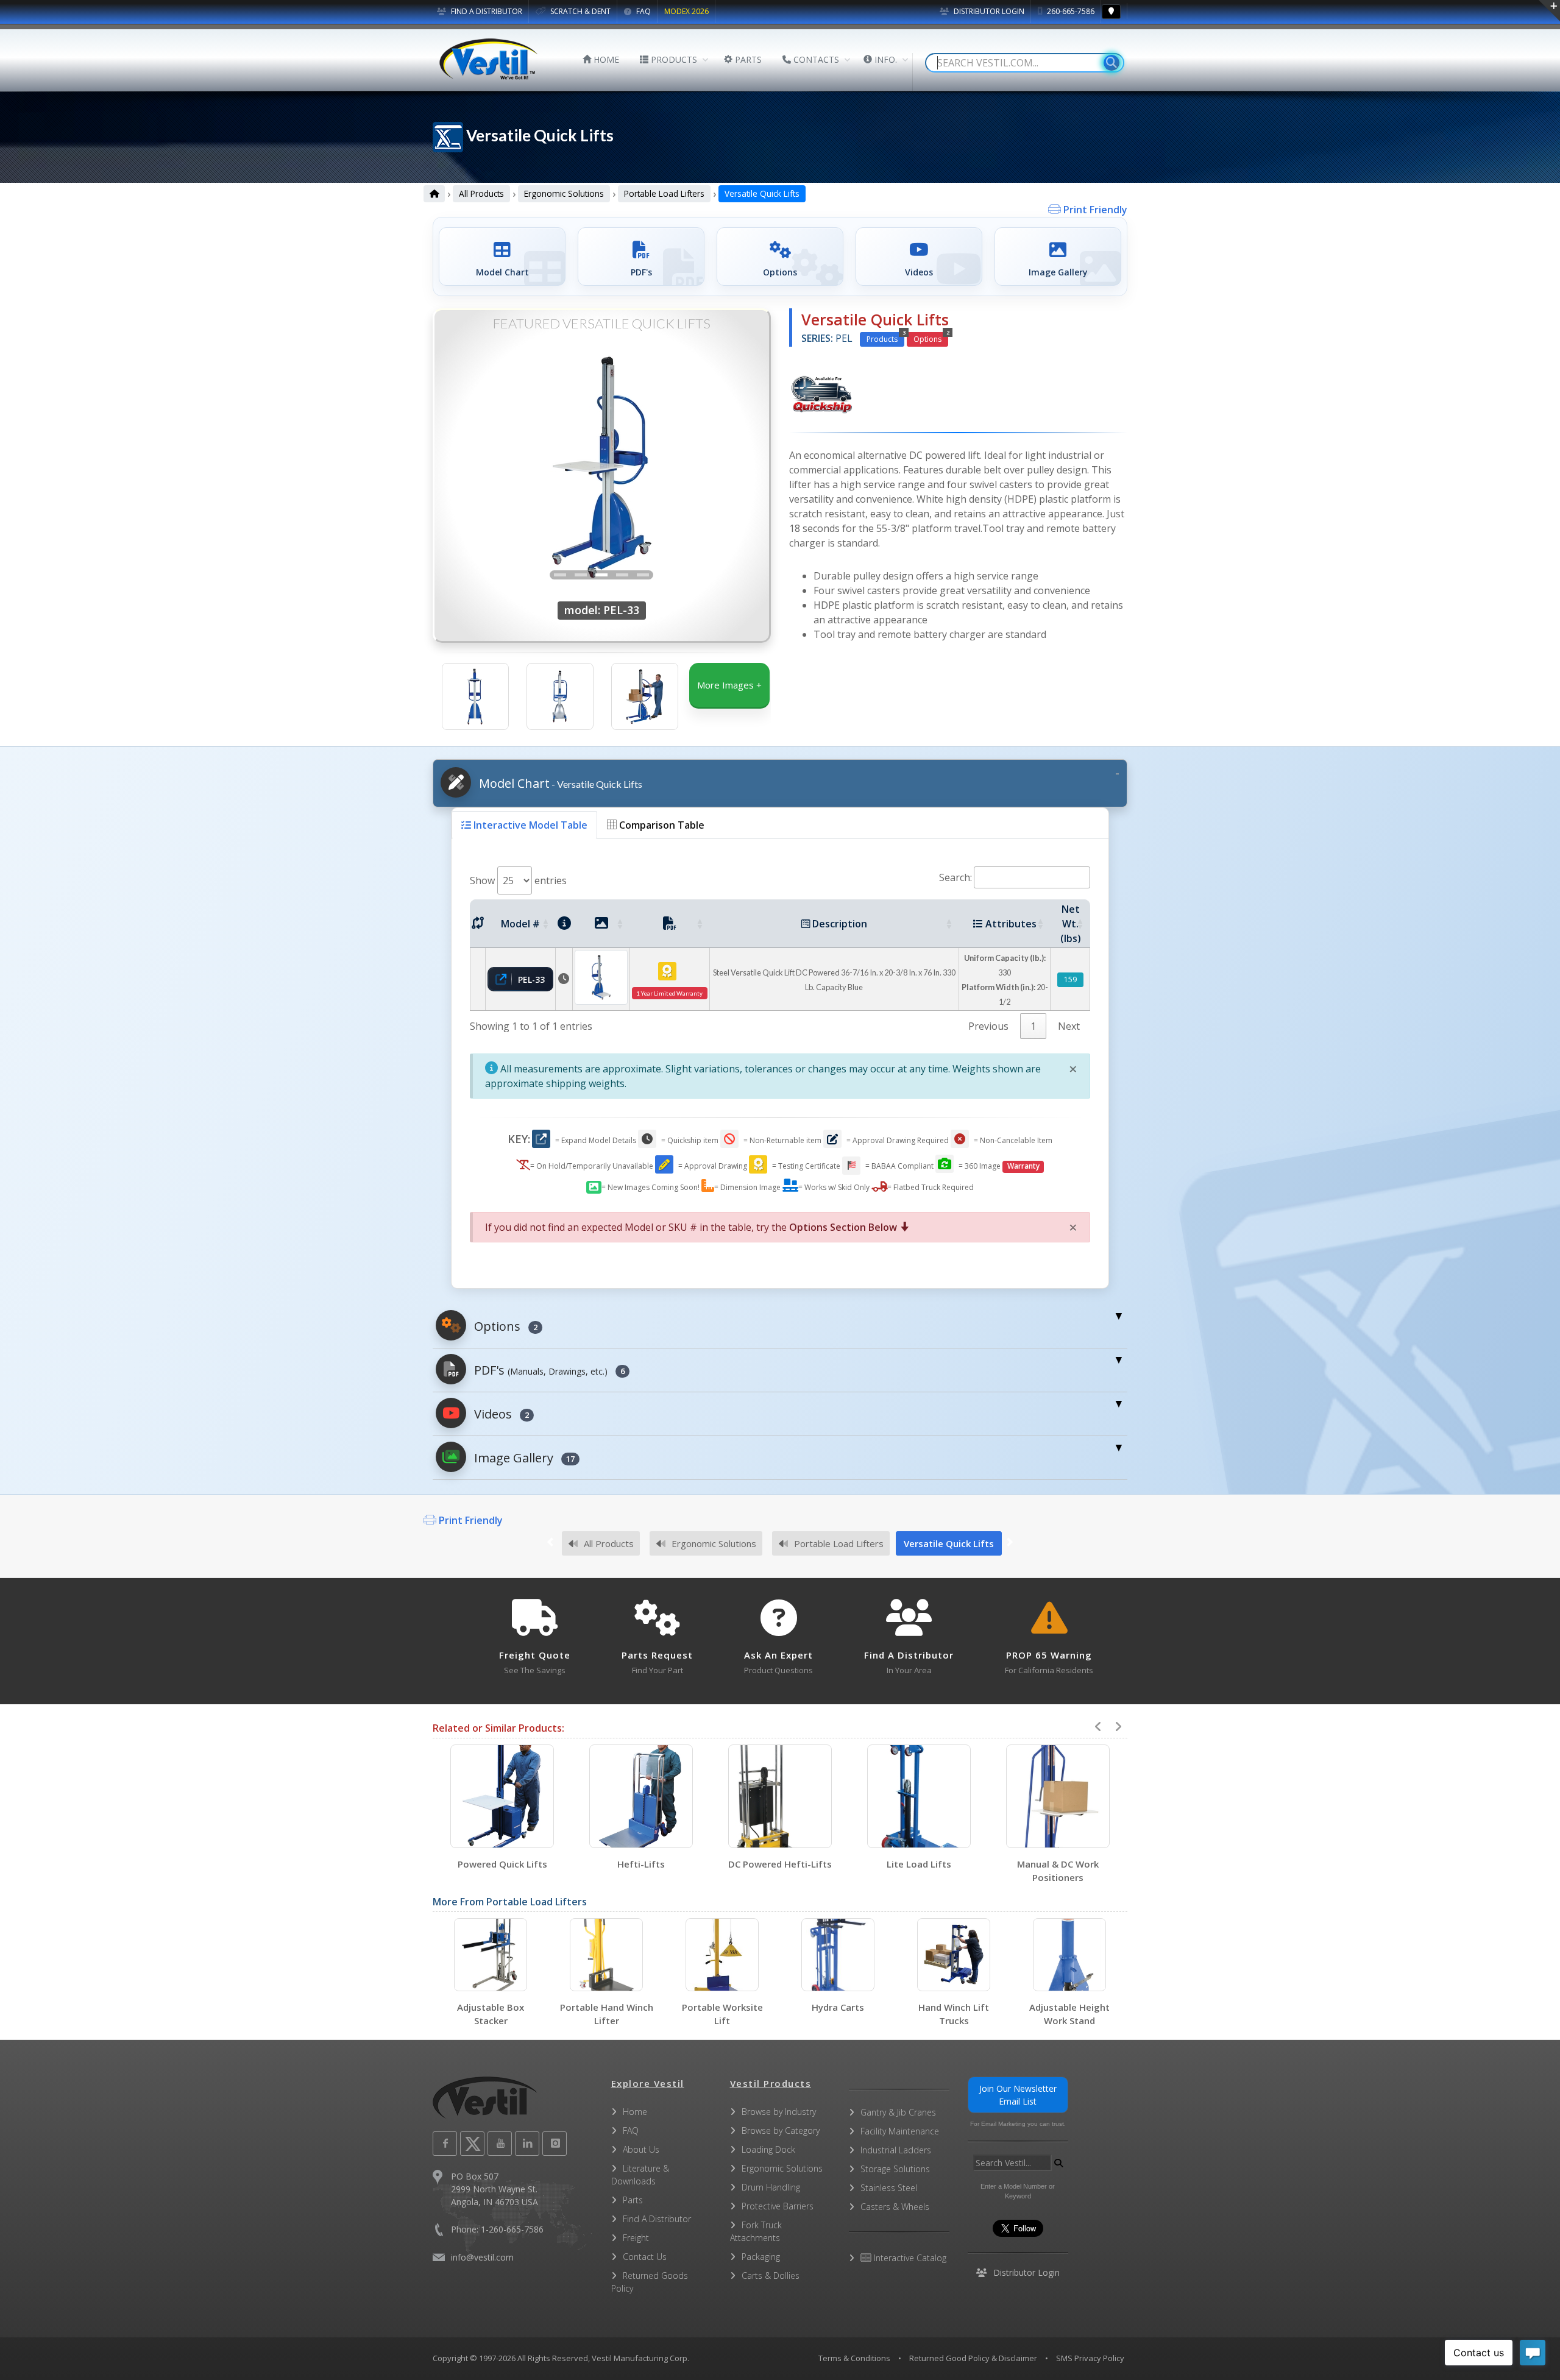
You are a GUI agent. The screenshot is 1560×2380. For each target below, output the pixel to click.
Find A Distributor (657, 2219)
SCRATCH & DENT (580, 11)
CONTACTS (815, 59)
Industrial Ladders (896, 2150)
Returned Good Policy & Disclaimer (973, 2358)
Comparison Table (661, 825)
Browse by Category (781, 2130)
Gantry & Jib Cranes (898, 2112)
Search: (955, 877)
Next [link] (1069, 1026)
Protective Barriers (778, 2206)
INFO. (885, 59)
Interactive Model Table (529, 825)
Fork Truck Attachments (756, 2231)
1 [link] (1033, 1026)
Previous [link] (988, 1026)
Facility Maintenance (900, 2131)
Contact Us (645, 2257)
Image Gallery (523, 1458)
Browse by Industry (779, 2112)
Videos (500, 1414)
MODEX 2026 (686, 11)
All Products (481, 193)
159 (1070, 979)
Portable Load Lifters (664, 193)
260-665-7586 (1070, 11)
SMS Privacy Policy (1090, 2358)
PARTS (747, 59)
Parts (633, 2200)
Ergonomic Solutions (564, 193)
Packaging (761, 2257)
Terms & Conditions (854, 2358)
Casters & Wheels (895, 2207)
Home (635, 2112)
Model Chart (559, 783)
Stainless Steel (889, 2188)
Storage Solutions (895, 2169)
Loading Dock (768, 2149)
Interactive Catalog (909, 2258)
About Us (641, 2149)
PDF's (548, 1370)
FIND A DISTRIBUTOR (486, 11)
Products (885, 338)
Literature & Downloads (640, 2175)
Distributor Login (988, 11)
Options (931, 338)
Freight (636, 2238)
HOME (605, 59)
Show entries (518, 880)
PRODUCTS (673, 59)
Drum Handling (771, 2187)
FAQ (643, 11)
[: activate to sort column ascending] (478, 924)
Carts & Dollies (771, 2276)
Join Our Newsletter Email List (1018, 2095)
